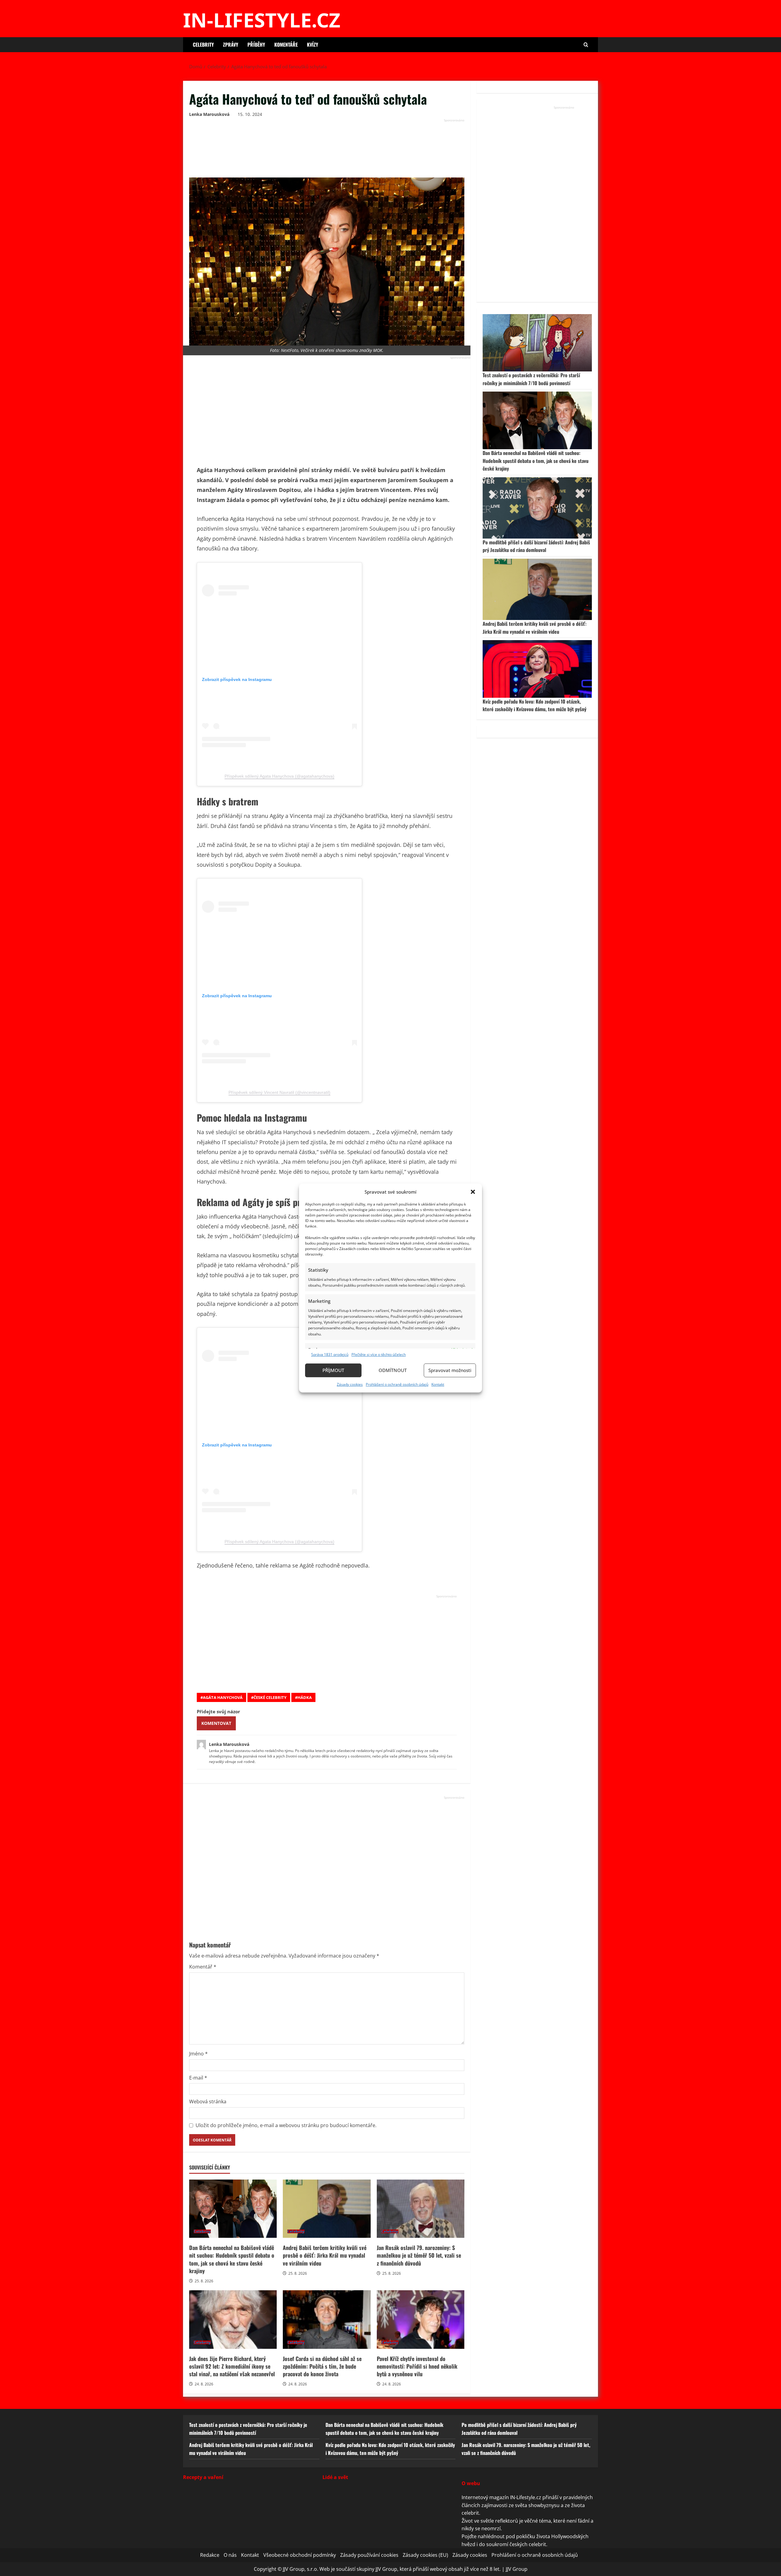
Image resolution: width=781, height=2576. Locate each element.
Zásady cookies (350, 1384)
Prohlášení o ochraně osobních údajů (397, 1384)
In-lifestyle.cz (262, 20)
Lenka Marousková (209, 114)
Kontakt (438, 1384)
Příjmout (333, 1370)
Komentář (203, 1967)
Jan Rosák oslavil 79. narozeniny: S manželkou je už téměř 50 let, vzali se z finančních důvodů (421, 2209)
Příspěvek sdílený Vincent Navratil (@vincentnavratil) (279, 1092)
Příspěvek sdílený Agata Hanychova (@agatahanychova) (279, 776)
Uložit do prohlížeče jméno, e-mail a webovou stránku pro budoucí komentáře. (286, 2125)
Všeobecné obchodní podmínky (300, 2555)
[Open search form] (586, 45)
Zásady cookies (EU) (425, 2555)
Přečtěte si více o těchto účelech (379, 1354)
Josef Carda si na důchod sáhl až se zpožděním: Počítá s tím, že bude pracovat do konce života (327, 2320)
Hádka (305, 1697)
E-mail (198, 2078)
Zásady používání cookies (369, 2555)
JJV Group (517, 2569)
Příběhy (256, 45)
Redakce (210, 2555)
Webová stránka (208, 2101)
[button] (473, 1192)
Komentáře (286, 45)
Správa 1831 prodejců (330, 1354)
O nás (230, 2555)
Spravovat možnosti (450, 1370)
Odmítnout (393, 1370)
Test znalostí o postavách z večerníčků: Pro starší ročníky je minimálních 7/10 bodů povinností (531, 379)
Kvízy (313, 45)
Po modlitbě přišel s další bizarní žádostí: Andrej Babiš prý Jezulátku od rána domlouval (536, 546)
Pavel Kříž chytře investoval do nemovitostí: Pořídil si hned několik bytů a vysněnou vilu (421, 2320)
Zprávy (231, 45)
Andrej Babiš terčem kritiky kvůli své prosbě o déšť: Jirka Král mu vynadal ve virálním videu (327, 2209)
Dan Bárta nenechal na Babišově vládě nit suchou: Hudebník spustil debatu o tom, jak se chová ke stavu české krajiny (233, 2209)
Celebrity (203, 45)
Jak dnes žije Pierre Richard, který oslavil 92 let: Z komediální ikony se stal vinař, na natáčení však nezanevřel (233, 2320)
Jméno (198, 2054)
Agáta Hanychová (223, 1697)
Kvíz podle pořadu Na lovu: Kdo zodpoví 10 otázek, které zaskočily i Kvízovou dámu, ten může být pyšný (534, 705)
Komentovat (216, 1723)
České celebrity (270, 1697)
